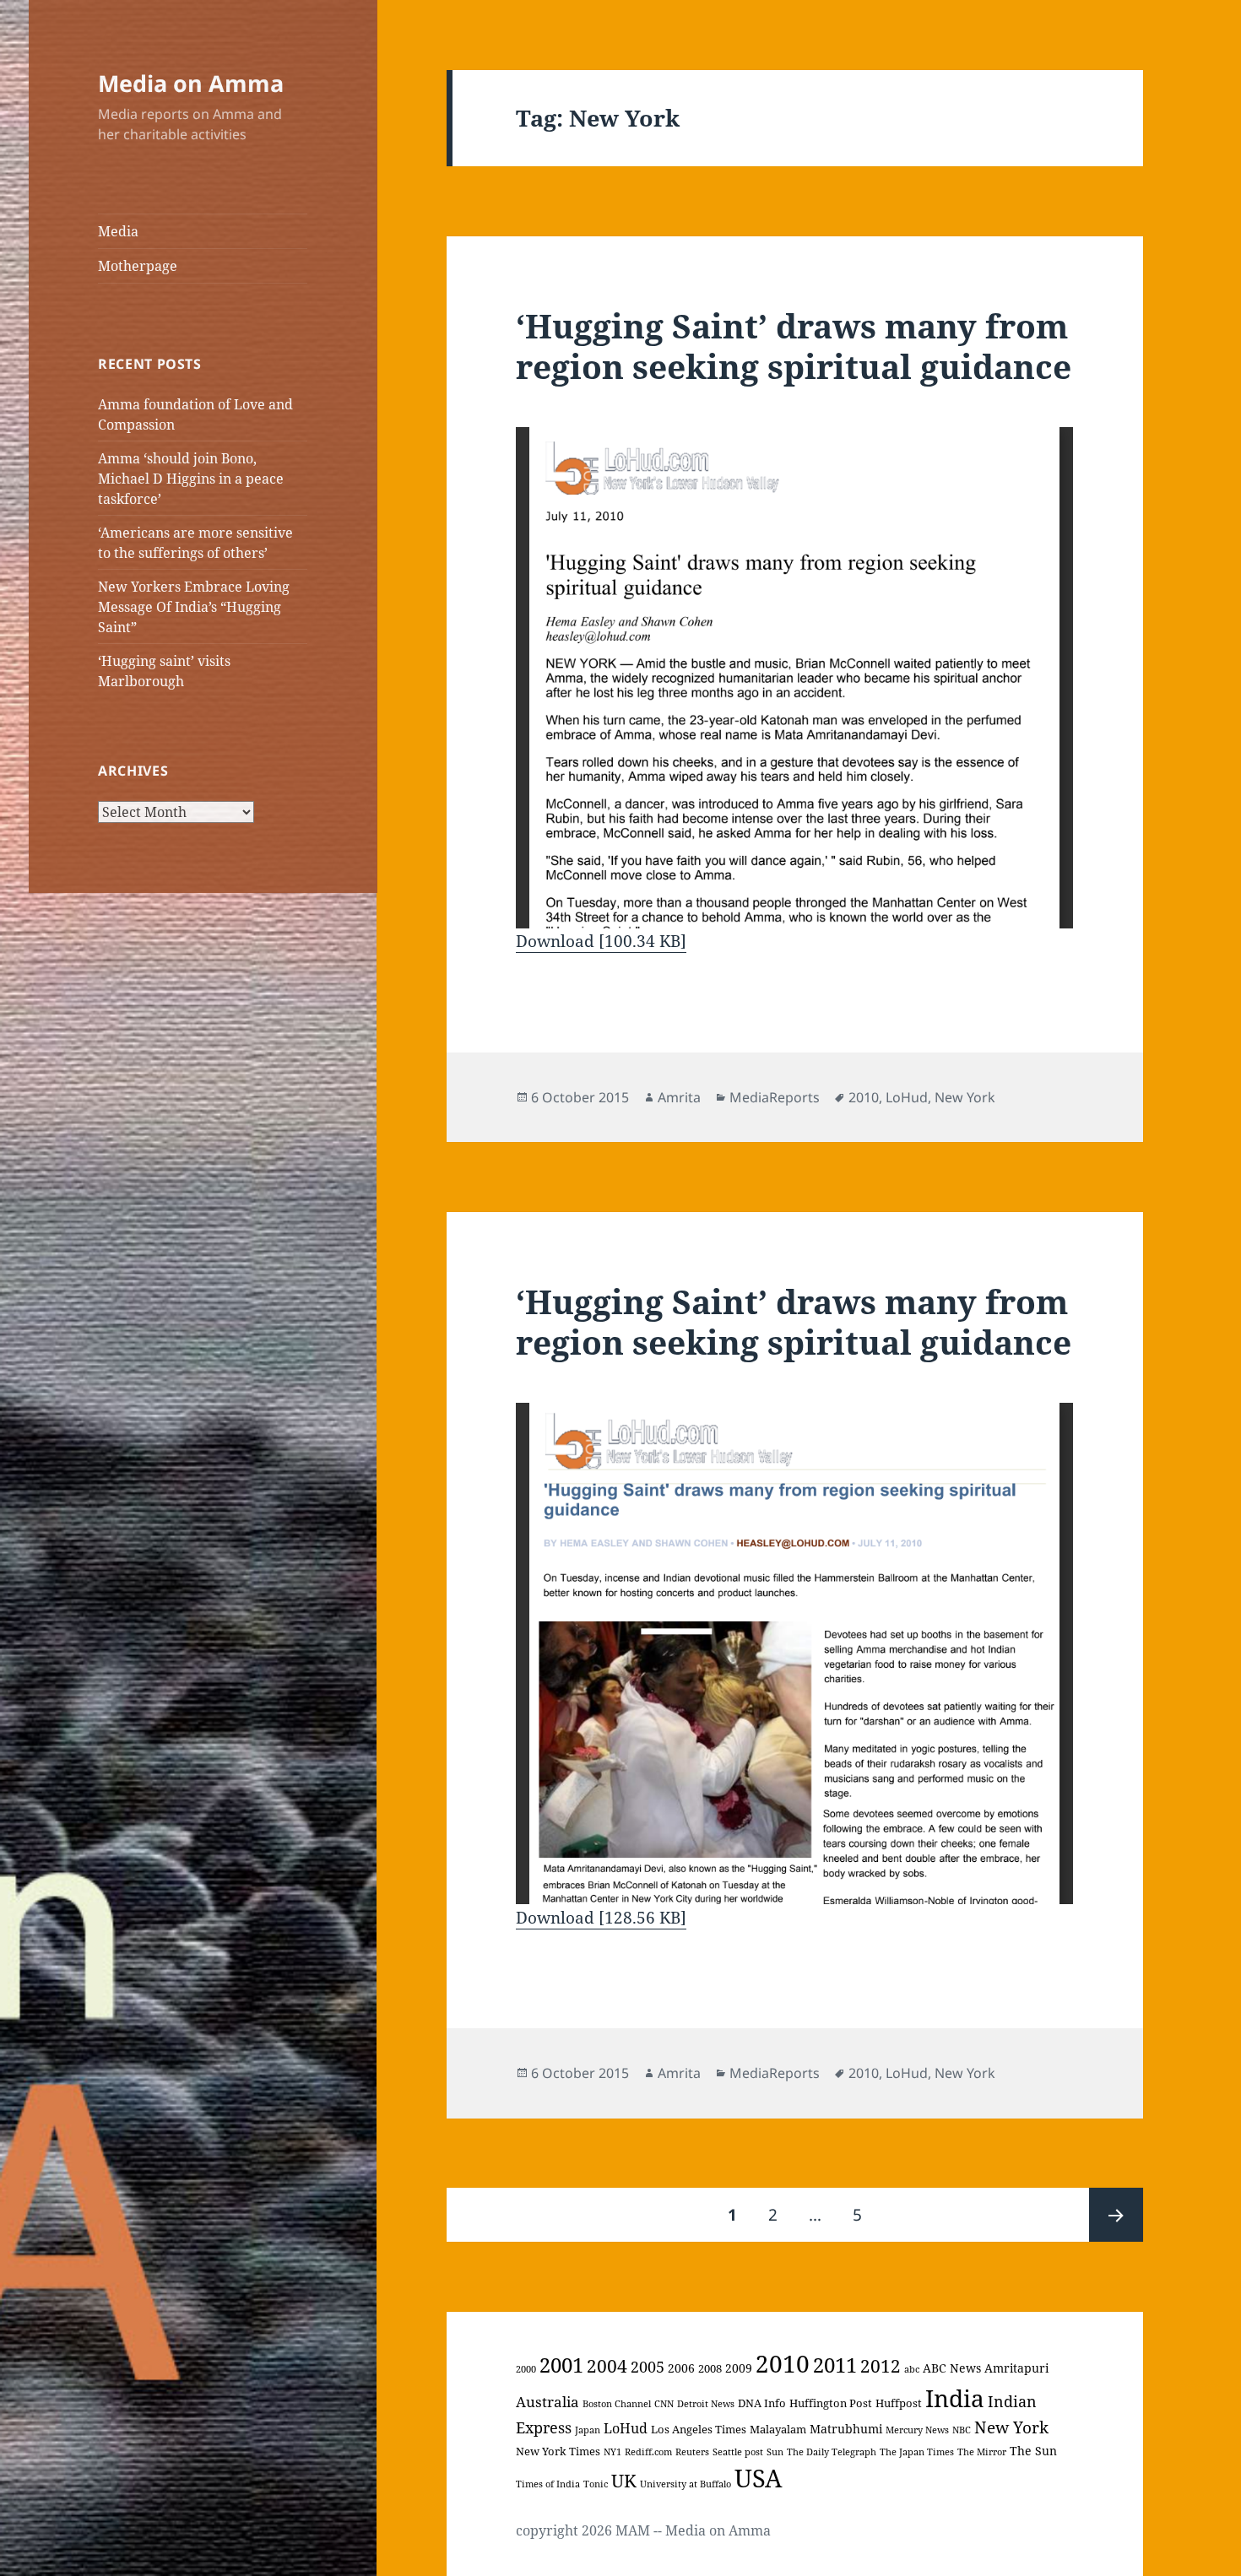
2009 (739, 2368)
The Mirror (982, 2452)
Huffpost (899, 2403)
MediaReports (775, 1097)
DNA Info (762, 2403)
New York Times (558, 2451)
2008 (710, 2368)
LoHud (907, 1097)
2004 (607, 2365)
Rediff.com (648, 2452)
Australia (547, 2402)
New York (965, 1097)
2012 (881, 2366)
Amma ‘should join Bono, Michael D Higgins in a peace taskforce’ (191, 479)
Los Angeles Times (699, 2429)
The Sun (1033, 2451)
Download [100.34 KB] (601, 941)
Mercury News (917, 2430)
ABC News (952, 2368)
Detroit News (706, 2404)
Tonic (596, 2484)
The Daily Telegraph (832, 2452)
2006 (681, 2368)
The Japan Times (917, 2452)
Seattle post (738, 2452)
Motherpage (138, 266)
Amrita (679, 1097)
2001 (561, 2365)
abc (912, 2369)
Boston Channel (617, 2404)
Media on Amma (191, 83)
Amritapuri (1016, 2368)
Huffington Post (831, 2403)
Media (118, 231)
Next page (1116, 2215)
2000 (526, 2369)
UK (624, 2481)
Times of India (548, 2484)
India (955, 2398)
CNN (664, 2404)
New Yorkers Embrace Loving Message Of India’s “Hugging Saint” (194, 607)
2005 (648, 2367)
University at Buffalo (686, 2484)
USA (758, 2478)
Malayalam (778, 2429)
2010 (864, 1097)
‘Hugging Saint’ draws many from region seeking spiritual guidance (794, 346)
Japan (588, 2430)
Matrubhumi (846, 2429)
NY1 (612, 2452)
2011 (835, 2365)
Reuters (692, 2452)
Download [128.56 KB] (601, 1918)
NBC (962, 2430)
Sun (775, 2452)
